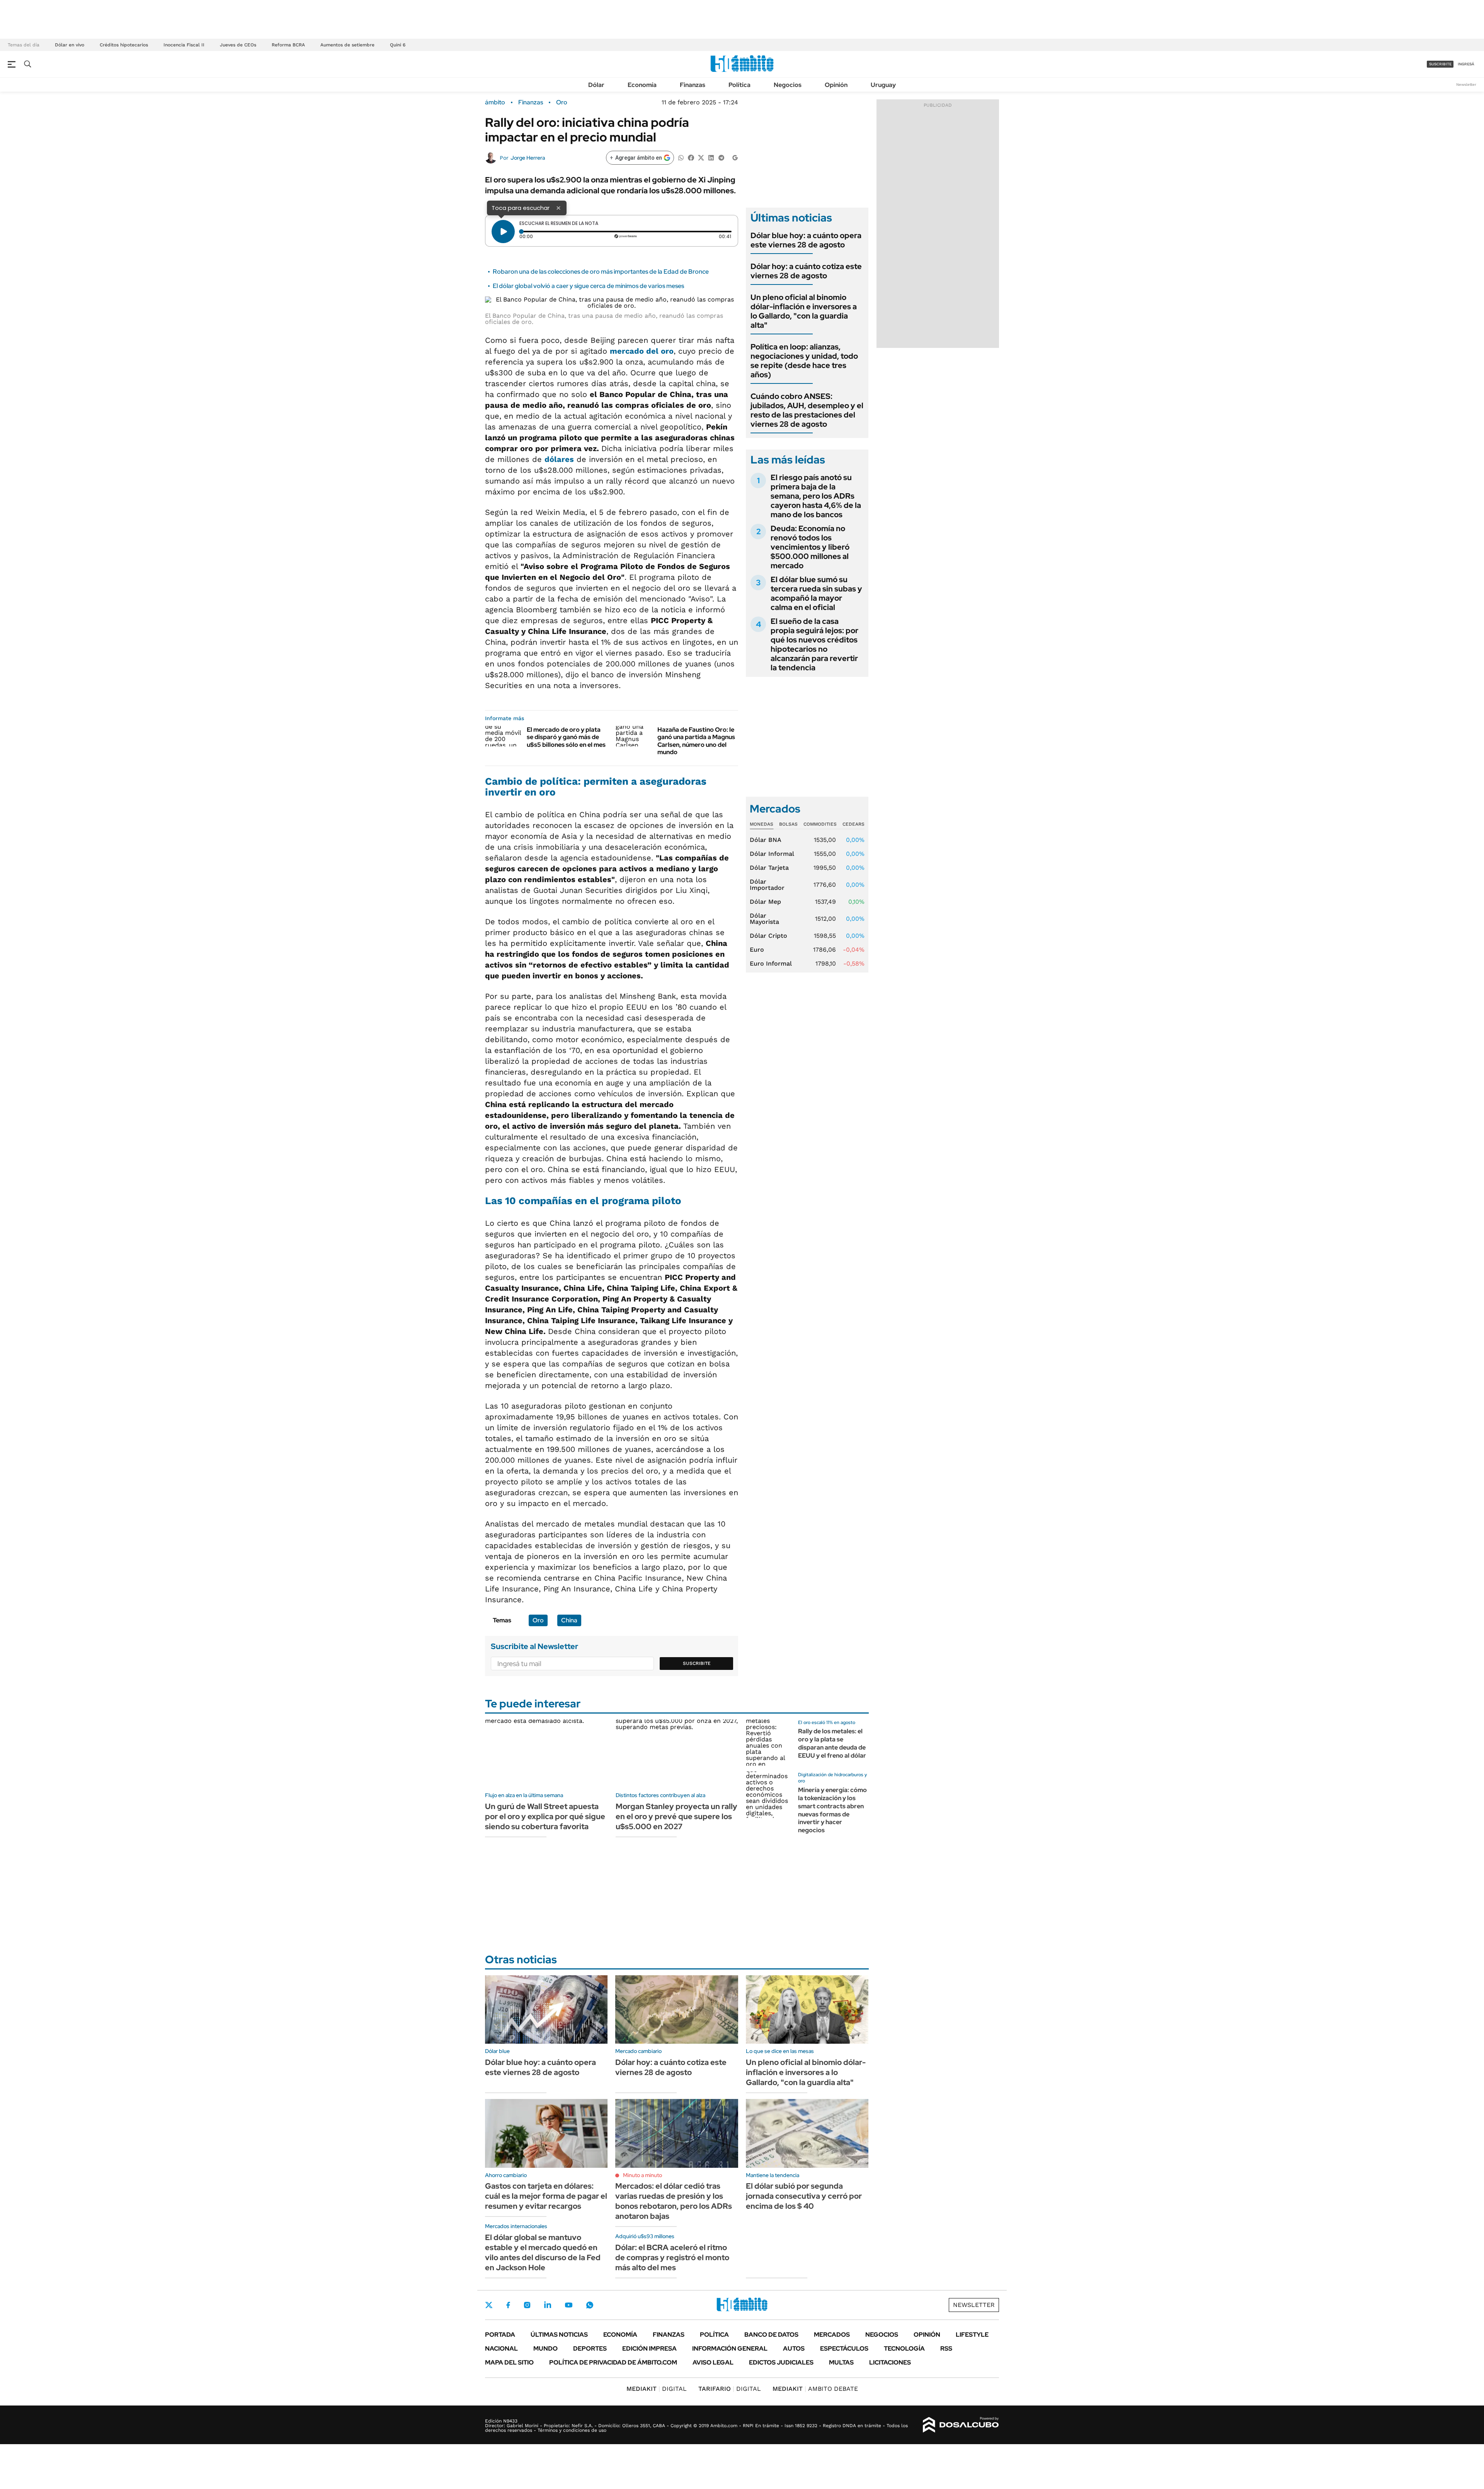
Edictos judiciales (781, 2362)
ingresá (1466, 64)
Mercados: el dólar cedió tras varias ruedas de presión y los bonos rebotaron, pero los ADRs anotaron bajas (674, 2201)
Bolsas (788, 824)
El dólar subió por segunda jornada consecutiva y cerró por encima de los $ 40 (804, 2196)
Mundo (545, 2348)
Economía (642, 85)
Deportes (590, 2348)
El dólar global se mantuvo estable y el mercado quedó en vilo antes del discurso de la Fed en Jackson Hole (543, 2252)
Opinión (836, 85)
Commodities (820, 824)
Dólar (596, 85)
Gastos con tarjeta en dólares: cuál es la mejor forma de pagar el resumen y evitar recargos (546, 2196)
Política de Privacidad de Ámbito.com (613, 2362)
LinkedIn (548, 2305)
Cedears (853, 824)
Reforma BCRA (288, 45)
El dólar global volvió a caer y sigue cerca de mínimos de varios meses (588, 286)
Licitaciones (890, 2362)
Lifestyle (972, 2335)
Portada (500, 2335)
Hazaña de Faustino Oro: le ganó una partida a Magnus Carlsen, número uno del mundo (696, 741)
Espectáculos (844, 2348)
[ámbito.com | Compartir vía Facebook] (691, 157)
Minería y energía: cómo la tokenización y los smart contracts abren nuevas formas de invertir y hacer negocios (832, 1810)
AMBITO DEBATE (815, 2389)
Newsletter (1466, 84)
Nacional (501, 2348)
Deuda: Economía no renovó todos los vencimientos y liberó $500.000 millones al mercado (810, 547)
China (569, 1620)
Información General (730, 2348)
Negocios (788, 85)
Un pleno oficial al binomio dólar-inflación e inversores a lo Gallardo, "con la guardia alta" (804, 311)
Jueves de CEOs (238, 45)
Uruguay (883, 85)
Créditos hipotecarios (124, 45)
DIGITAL (657, 2389)
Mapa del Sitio (509, 2362)
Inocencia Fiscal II (184, 45)
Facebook (508, 2305)
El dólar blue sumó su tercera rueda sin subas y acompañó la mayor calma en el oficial (816, 593)
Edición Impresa (649, 2348)
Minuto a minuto (642, 2175)
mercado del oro (642, 351)
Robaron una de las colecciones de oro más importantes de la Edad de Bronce (601, 272)
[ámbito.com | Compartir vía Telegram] (721, 157)
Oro (562, 102)
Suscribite (697, 1663)
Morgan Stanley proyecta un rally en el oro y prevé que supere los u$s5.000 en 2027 (676, 1816)
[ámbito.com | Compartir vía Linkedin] (711, 157)
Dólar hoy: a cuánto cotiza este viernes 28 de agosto (806, 271)
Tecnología (904, 2348)
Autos (794, 2348)
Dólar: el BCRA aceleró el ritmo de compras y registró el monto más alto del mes (672, 2257)
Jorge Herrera (528, 158)
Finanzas (693, 85)
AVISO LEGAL (713, 2362)
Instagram (527, 2305)
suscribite (1440, 64)
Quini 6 (398, 45)
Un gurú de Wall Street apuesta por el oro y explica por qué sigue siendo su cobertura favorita (545, 1816)
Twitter (489, 2305)
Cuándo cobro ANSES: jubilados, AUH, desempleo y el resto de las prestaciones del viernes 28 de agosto (807, 410)
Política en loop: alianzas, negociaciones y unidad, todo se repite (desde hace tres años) (804, 361)
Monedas (762, 824)
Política (739, 85)
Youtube (568, 2305)
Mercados (832, 2335)
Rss (946, 2348)
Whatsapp (590, 2305)
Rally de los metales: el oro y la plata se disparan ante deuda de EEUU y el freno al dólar (832, 1743)
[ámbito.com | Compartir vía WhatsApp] (681, 157)
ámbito (495, 102)
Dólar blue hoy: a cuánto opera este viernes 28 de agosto (806, 240)
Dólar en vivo (70, 45)
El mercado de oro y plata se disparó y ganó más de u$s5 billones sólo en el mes (566, 737)
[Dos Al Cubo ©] (961, 2425)
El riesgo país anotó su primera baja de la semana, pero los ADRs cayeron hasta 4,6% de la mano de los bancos (816, 496)
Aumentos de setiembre (347, 45)
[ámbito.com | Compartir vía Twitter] (701, 157)
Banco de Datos (771, 2335)
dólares (559, 459)
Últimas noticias (559, 2335)
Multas (841, 2362)
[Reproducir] (503, 232)
